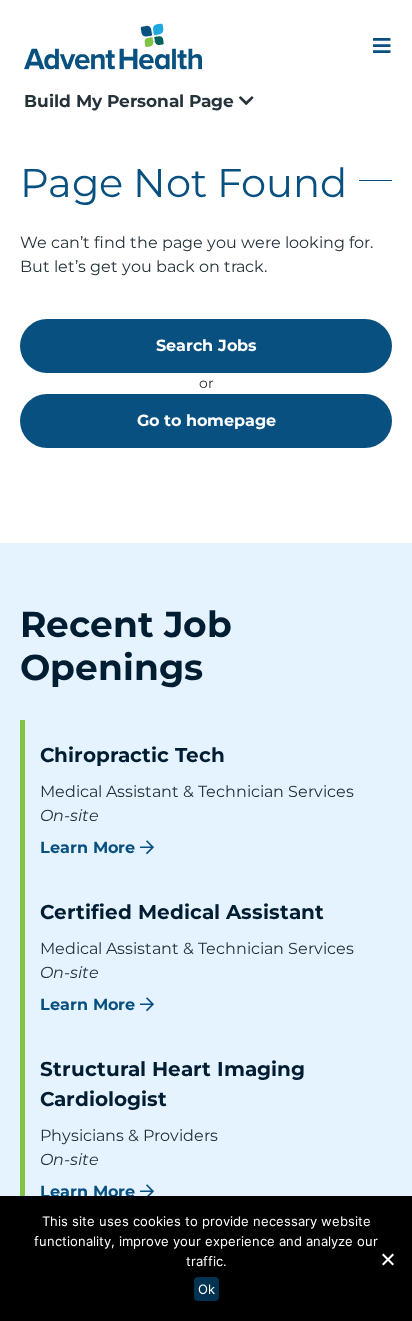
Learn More (87, 847)
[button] (387, 1259)
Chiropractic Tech (132, 755)
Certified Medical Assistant (182, 912)
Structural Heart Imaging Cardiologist (172, 1084)
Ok (206, 1289)
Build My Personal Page (131, 101)
